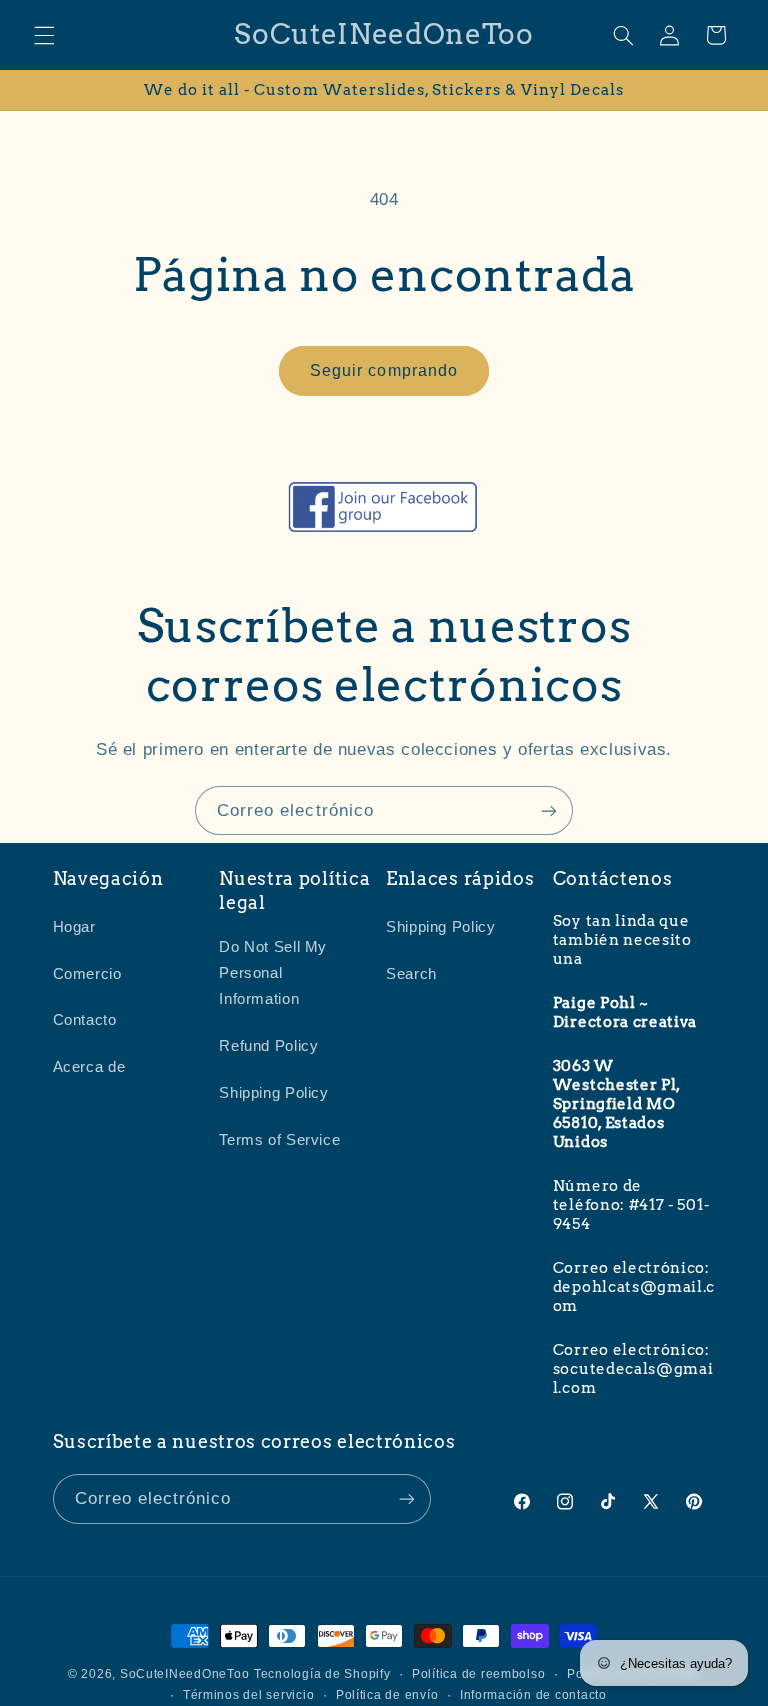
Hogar (74, 927)
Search (411, 974)
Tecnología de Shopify (322, 1674)
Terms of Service (279, 1140)
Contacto (85, 1020)
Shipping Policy (273, 1093)
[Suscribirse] (549, 810)
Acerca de (89, 1067)
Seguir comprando (384, 370)
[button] (44, 35)
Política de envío (387, 1695)
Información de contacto (533, 1695)
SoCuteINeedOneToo (185, 1674)
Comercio (87, 974)
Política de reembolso (478, 1674)
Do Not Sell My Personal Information (273, 973)
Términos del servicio (248, 1695)
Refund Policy (268, 1046)
